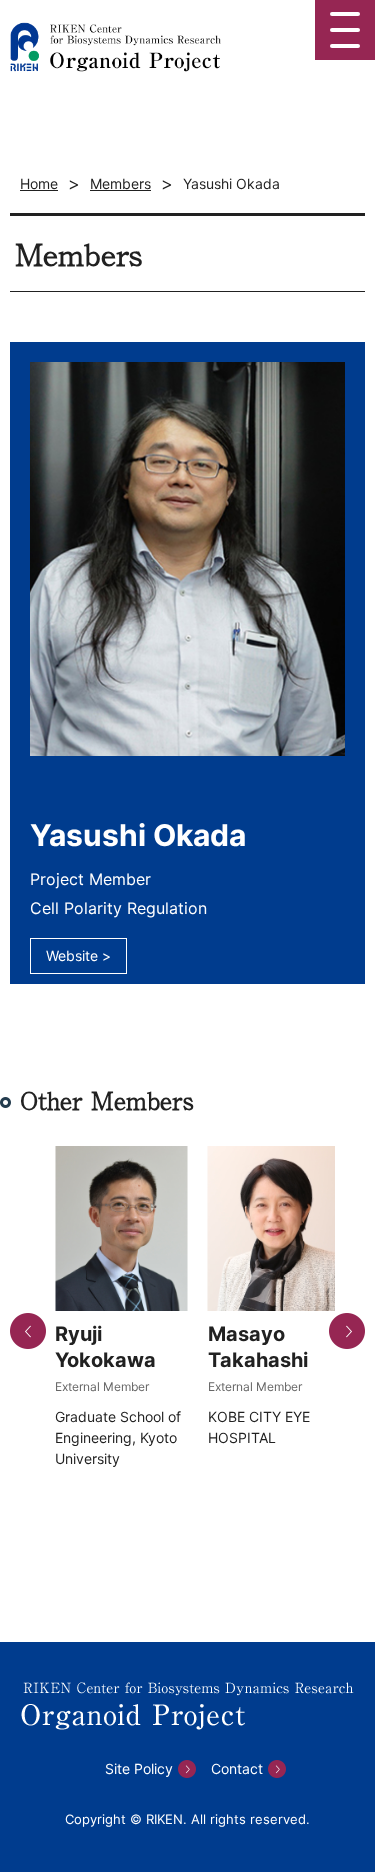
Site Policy (139, 1768)
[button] (28, 1331)
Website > (78, 955)
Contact (237, 1768)
